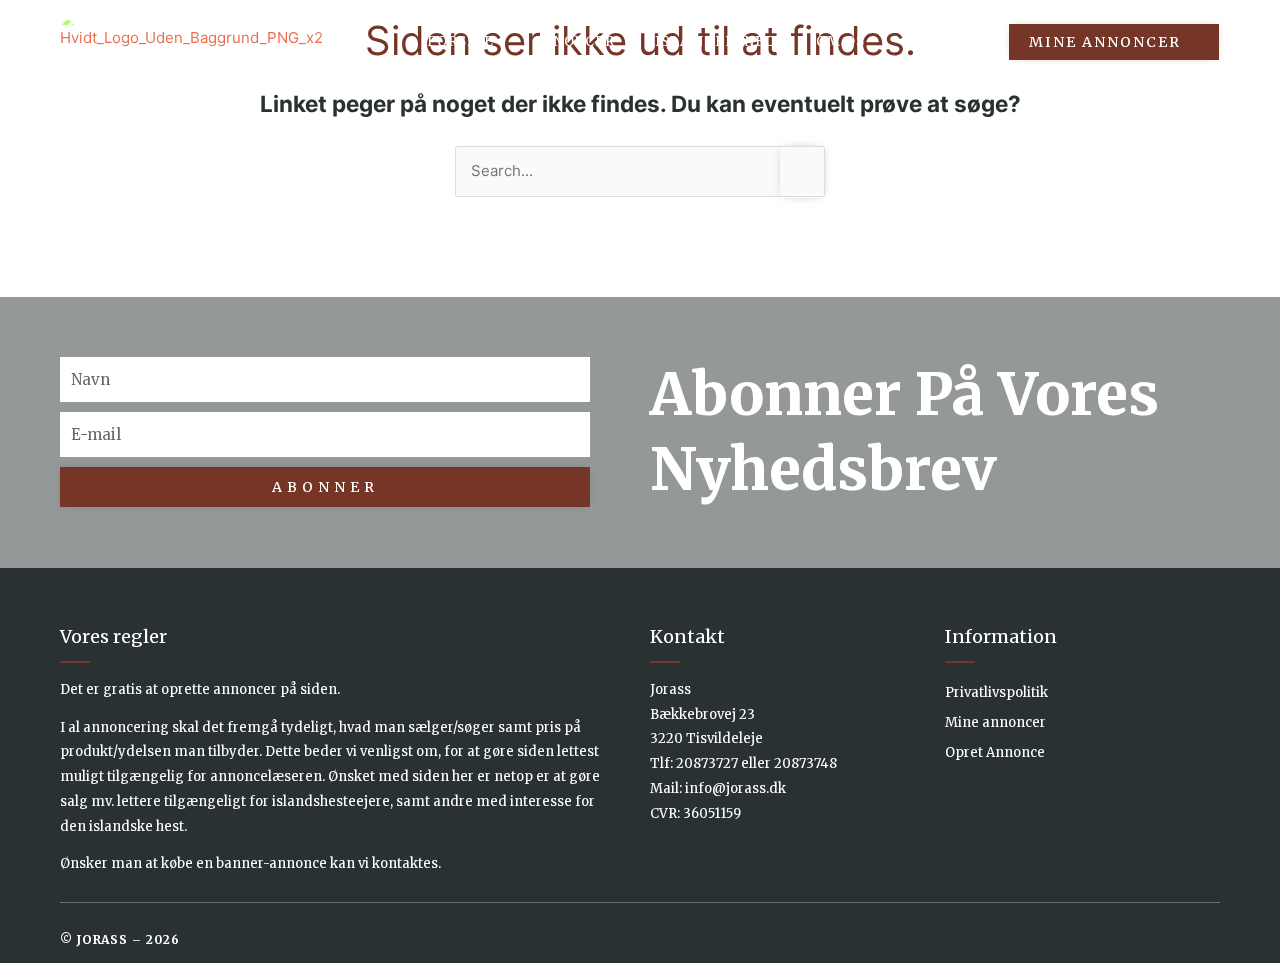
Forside (460, 41)
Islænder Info (715, 41)
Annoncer (574, 41)
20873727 (707, 763)
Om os (840, 41)
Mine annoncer (995, 722)
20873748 (805, 763)
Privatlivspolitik (996, 692)
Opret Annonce (995, 752)
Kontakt (942, 41)
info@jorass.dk (735, 788)
